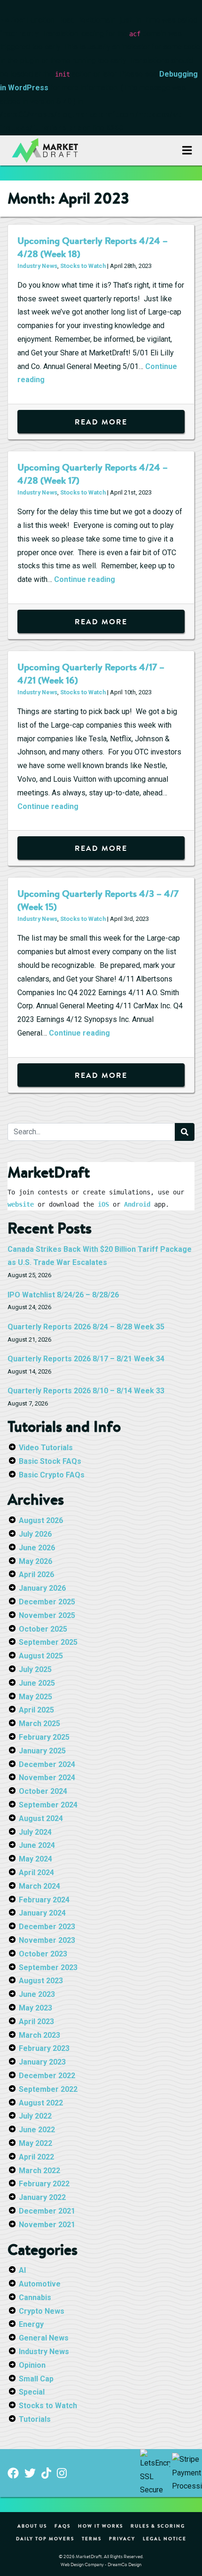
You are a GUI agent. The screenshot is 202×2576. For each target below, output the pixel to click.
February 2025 (44, 1737)
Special (32, 2392)
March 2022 (39, 2171)
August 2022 (41, 2103)
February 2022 (44, 2184)
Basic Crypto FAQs (52, 1475)
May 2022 (35, 2143)
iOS (103, 1204)
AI (22, 2270)
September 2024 (48, 1805)
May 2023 (35, 2008)
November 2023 (47, 1940)
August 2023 (41, 1981)
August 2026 (41, 1520)
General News (44, 2338)
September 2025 (48, 1642)
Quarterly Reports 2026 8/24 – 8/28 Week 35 (86, 1327)
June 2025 (37, 1683)
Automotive (40, 2284)
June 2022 (37, 2130)
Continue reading (85, 579)
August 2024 (41, 1818)
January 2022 (42, 2197)
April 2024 (36, 1873)
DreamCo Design (124, 2564)
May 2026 (35, 1561)
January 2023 (42, 2062)
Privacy (122, 2538)
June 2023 (37, 1994)
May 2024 (35, 1859)
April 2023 (36, 2022)
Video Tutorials (46, 1448)
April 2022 (36, 2157)
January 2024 (42, 1913)
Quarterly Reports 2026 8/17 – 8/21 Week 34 (86, 1359)
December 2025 (47, 1602)
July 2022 (35, 2116)
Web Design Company (82, 2564)
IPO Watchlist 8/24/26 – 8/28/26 (63, 1295)
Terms (92, 2538)
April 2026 (36, 1575)
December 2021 (47, 2211)
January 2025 (42, 1751)
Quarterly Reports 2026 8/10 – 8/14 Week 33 (86, 1391)
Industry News (37, 266)
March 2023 (39, 2035)
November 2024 (47, 1778)
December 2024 (47, 1764)
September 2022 (48, 2089)
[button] (187, 150)
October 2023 (43, 1954)
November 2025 (47, 1615)
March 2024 (39, 1886)
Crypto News (42, 2311)
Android (137, 1204)
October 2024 (43, 1791)
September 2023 (48, 1967)
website (21, 1204)
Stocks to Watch (83, 266)
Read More (101, 422)
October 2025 (43, 1629)
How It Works (101, 2526)
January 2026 (42, 1588)
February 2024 (44, 1900)
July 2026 (35, 1534)
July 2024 (35, 1832)
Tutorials (35, 2419)
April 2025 (36, 1710)
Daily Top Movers (45, 2538)
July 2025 (35, 1669)
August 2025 (41, 1656)
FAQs (62, 2526)
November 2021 (47, 2225)
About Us (32, 2526)
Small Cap (36, 2379)
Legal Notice (165, 2538)
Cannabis (35, 2297)
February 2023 (44, 2048)
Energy (31, 2324)
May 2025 (35, 1697)
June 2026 (37, 1548)
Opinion (32, 2365)
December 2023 (47, 1927)
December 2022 (47, 2076)
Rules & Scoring (158, 2526)
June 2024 (37, 1845)
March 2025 (39, 1724)
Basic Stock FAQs (50, 1461)
